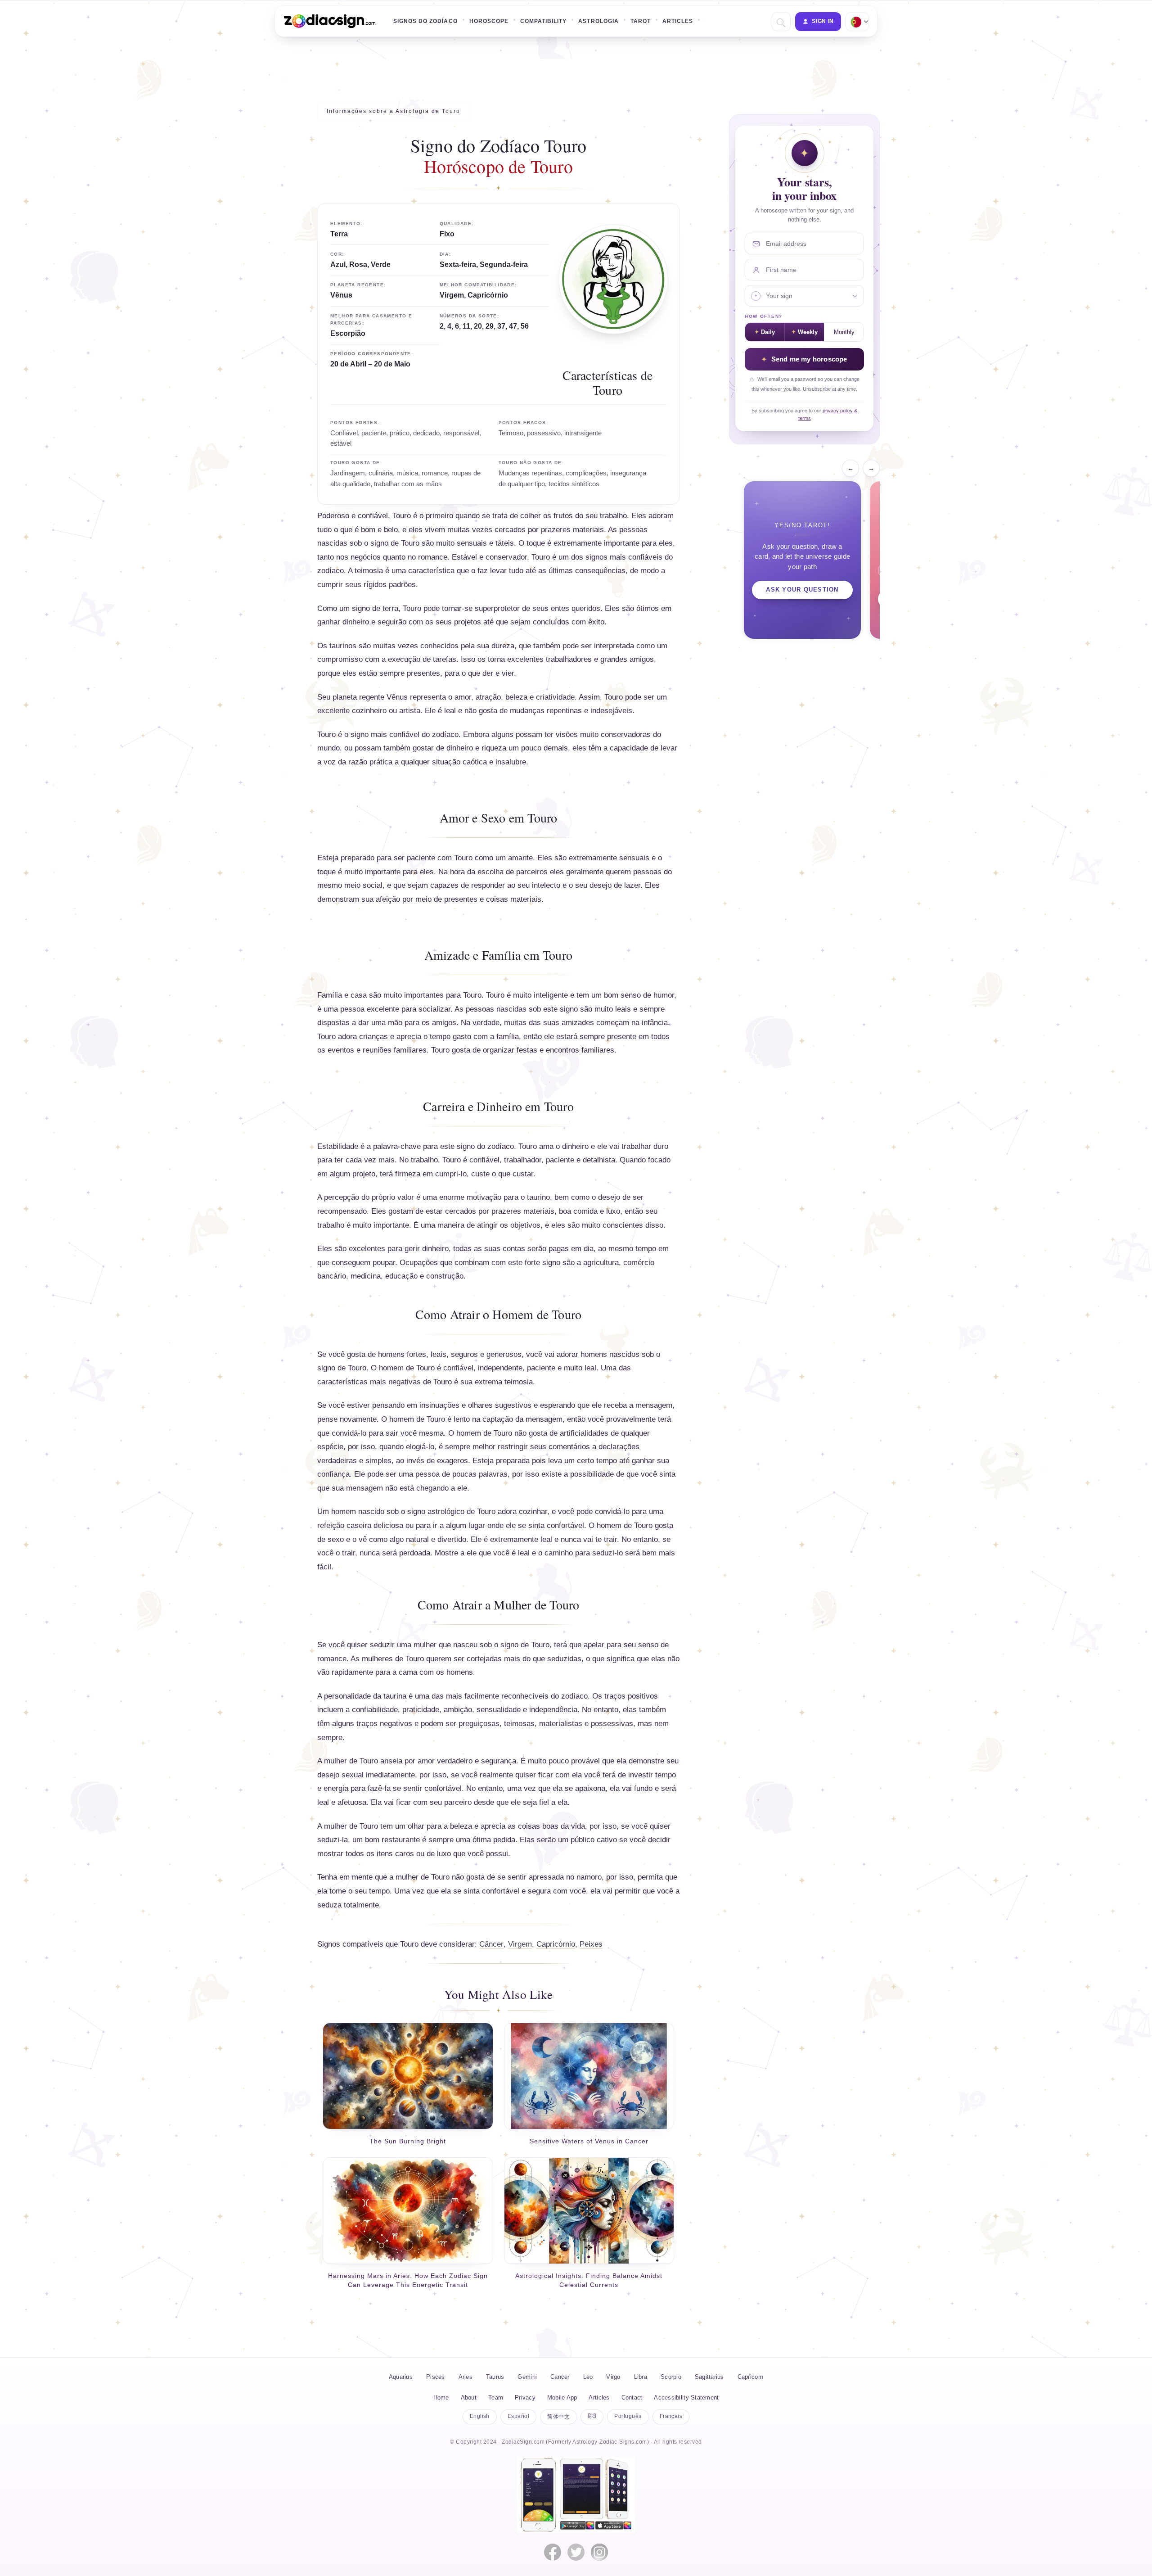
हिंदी (592, 2416)
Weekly (808, 332)
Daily (768, 332)
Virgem (520, 1944)
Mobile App (562, 2397)
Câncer (491, 1944)
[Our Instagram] (599, 2552)
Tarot (641, 21)
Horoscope (489, 21)
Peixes (591, 1944)
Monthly (844, 332)
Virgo (613, 2377)
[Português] (856, 22)
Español (518, 2416)
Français (671, 2416)
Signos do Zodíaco (425, 21)
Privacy (525, 2397)
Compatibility (543, 21)
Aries (466, 2377)
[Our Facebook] (553, 2552)
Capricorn (750, 2377)
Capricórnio (556, 1944)
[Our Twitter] (576, 2552)
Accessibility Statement (686, 2397)
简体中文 (558, 2417)
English (480, 2416)
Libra (641, 2377)
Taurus (495, 2377)
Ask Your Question (802, 590)
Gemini (527, 2377)
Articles (678, 21)
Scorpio (671, 2377)
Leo (588, 2377)
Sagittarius (709, 2377)
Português (628, 2416)
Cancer (560, 2377)
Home (441, 2397)
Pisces (436, 2377)
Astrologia (598, 21)
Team (496, 2397)
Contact (632, 2397)
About (469, 2397)
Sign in (823, 21)
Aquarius (401, 2377)
